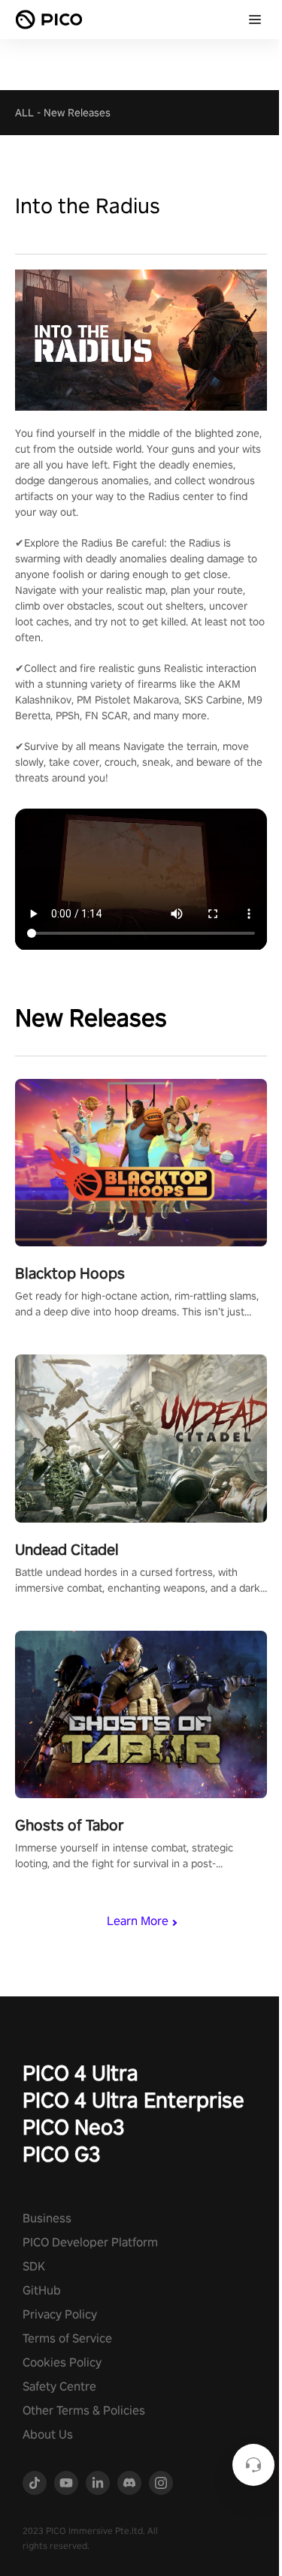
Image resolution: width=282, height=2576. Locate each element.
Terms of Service (67, 2338)
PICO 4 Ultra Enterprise (133, 2100)
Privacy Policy (60, 2314)
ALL (24, 113)
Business (47, 2218)
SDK (34, 2266)
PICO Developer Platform (90, 2242)
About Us (48, 2434)
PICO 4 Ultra (80, 2073)
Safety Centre (59, 2386)
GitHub (42, 2290)
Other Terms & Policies (84, 2410)
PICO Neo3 (74, 2127)
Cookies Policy (62, 2362)
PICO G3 (62, 2154)
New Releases (77, 113)
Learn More (138, 1921)
